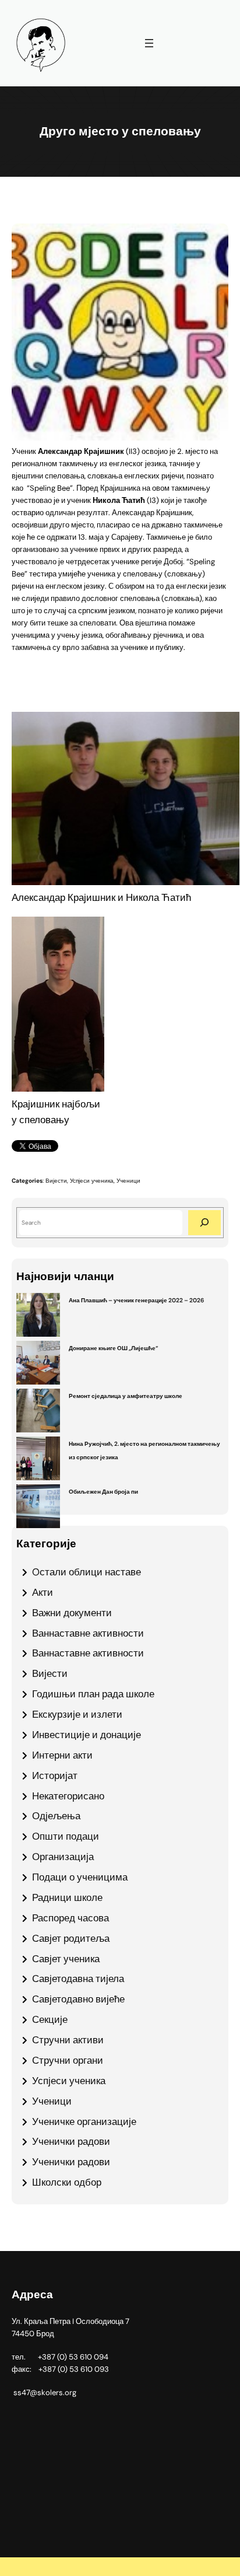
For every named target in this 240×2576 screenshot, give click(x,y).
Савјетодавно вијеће (78, 1999)
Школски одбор (67, 2182)
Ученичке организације (84, 2121)
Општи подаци (66, 1836)
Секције (50, 2019)
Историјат (55, 1775)
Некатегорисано (68, 1796)
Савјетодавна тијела (78, 1979)
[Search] (204, 1223)
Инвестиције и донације (87, 1735)
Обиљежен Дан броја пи (103, 1492)
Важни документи (72, 1613)
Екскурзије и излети (77, 1714)
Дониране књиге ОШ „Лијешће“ (113, 1348)
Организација (63, 1857)
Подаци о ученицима (80, 1877)
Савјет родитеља (71, 1938)
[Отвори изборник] (149, 43)
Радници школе (67, 1897)
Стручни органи (68, 2060)
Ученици (128, 1181)
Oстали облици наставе (87, 1572)
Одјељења (56, 1816)
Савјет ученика (66, 1959)
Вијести (56, 1181)
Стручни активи (68, 2040)
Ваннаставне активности (88, 1633)
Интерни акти (62, 1755)
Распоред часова (70, 1918)
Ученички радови (71, 2141)
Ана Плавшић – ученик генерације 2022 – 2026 (136, 1300)
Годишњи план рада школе (93, 1694)
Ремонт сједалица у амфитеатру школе (126, 1396)
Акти (43, 1592)
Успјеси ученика (92, 1181)
